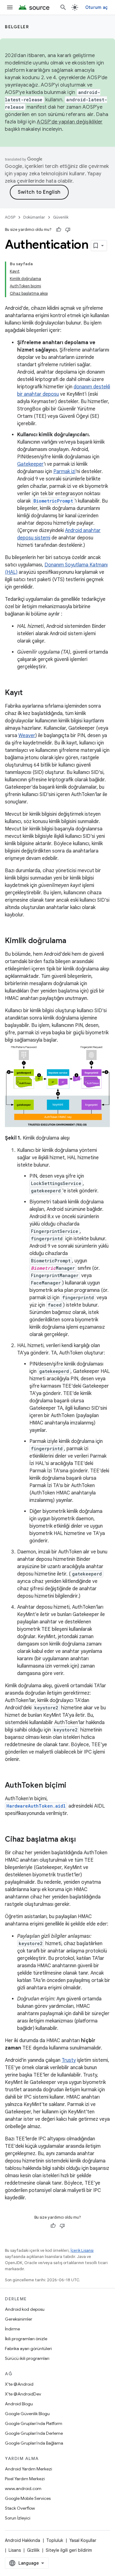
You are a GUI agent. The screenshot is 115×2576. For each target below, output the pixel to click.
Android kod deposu (25, 2309)
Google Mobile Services (28, 2498)
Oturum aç (96, 7)
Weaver (27, 736)
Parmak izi (64, 472)
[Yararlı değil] (68, 230)
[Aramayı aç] (63, 7)
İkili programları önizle (26, 2339)
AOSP (10, 217)
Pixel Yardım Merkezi (25, 2479)
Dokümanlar (34, 217)
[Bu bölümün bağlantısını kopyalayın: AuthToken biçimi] (72, 1785)
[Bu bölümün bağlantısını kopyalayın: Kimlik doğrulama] (72, 941)
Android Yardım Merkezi (29, 2469)
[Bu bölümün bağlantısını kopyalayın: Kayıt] (29, 693)
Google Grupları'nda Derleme (34, 2433)
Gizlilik (33, 2550)
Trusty (69, 2060)
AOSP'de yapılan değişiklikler (70, 122)
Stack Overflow (20, 2508)
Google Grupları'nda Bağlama (34, 2443)
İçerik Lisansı (82, 2250)
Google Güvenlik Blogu (27, 2414)
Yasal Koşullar (83, 2540)
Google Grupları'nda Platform (34, 2423)
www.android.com (23, 2489)
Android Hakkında (23, 2540)
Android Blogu (19, 2404)
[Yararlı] (59, 230)
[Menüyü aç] (10, 7)
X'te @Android (19, 2384)
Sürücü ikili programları (27, 2358)
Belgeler (17, 27)
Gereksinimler (19, 2319)
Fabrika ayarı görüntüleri (28, 2349)
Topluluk (55, 2540)
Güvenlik (61, 217)
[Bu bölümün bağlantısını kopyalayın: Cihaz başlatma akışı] (82, 1840)
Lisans (15, 2550)
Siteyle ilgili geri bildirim (69, 2550)
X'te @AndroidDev (23, 2394)
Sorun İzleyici (18, 2518)
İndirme (12, 2329)
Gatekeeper (30, 464)
